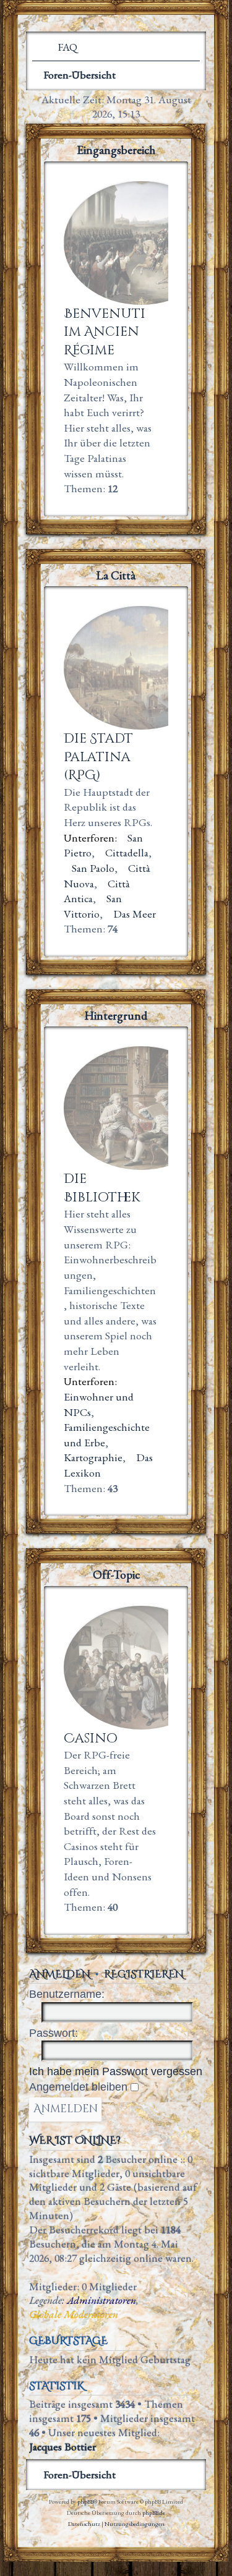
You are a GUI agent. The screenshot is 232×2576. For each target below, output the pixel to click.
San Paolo (93, 868)
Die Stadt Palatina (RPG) (98, 757)
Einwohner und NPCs (99, 1404)
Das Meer (135, 914)
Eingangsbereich (116, 150)
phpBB (85, 2501)
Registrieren (144, 1974)
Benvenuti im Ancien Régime (105, 332)
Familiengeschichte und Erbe (107, 1435)
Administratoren (101, 2300)
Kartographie (93, 1457)
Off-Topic (116, 1575)
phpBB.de (154, 2513)
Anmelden (60, 1974)
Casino (91, 1738)
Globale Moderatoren (74, 2314)
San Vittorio (93, 906)
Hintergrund (116, 1016)
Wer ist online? (75, 2141)
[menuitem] (62, 47)
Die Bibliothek (102, 1188)
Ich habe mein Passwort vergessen (116, 2071)
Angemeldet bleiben (80, 2087)
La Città (116, 575)
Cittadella (127, 852)
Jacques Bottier (62, 2447)
